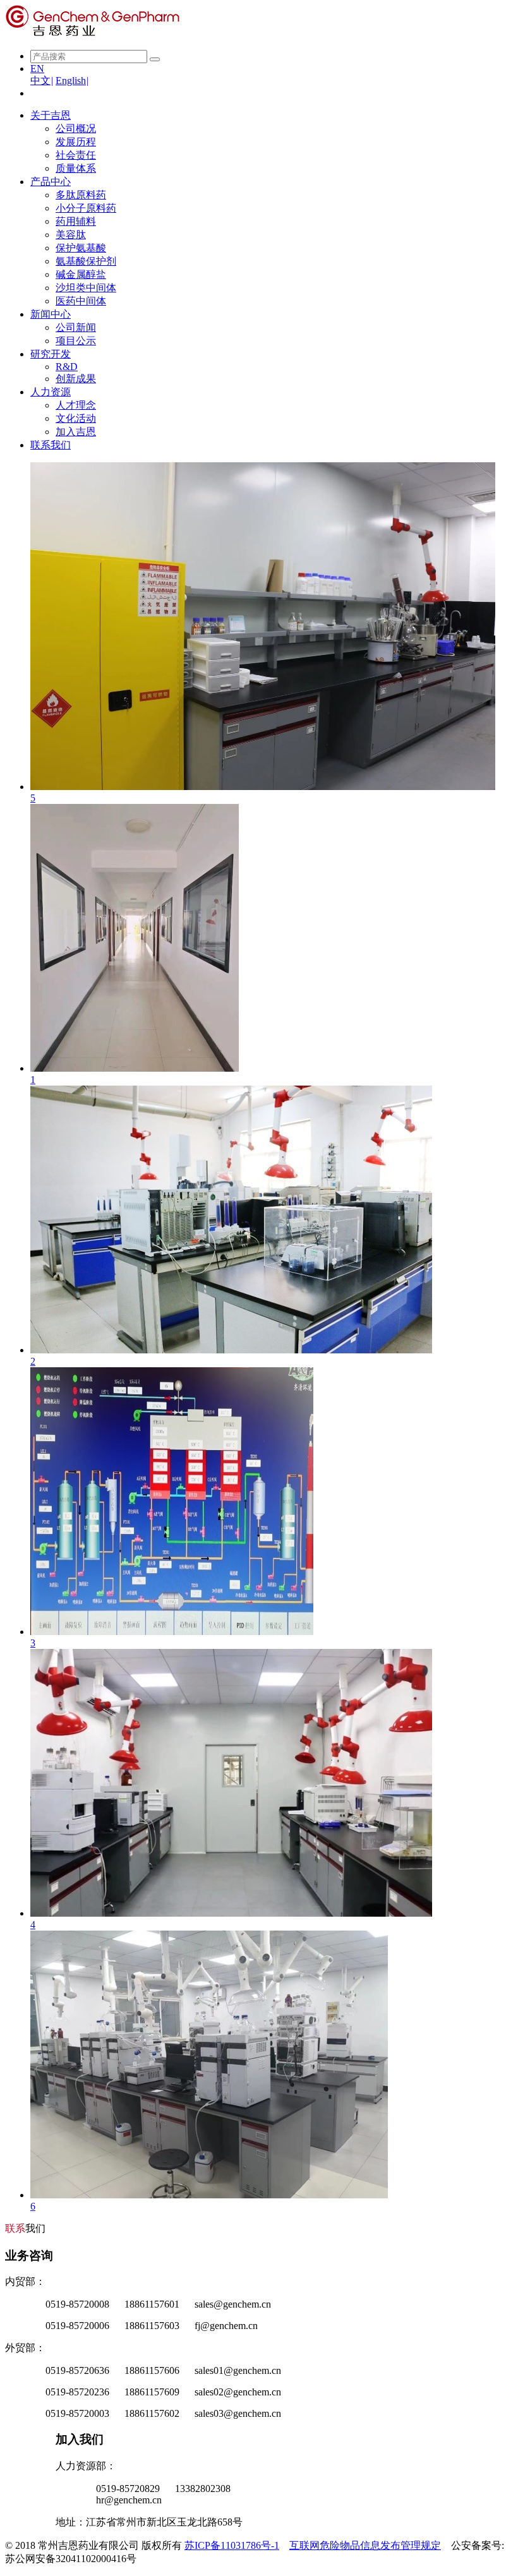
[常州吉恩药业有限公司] (93, 34)
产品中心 (51, 182)
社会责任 (76, 155)
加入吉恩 (76, 432)
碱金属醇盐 (81, 274)
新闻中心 (51, 314)
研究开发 (51, 354)
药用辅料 (76, 221)
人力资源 (51, 392)
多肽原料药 (81, 195)
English (72, 81)
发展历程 (76, 142)
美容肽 (71, 235)
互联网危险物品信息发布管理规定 (365, 2545)
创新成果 (76, 379)
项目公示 (76, 341)
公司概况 (76, 129)
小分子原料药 (86, 208)
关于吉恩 (51, 115)
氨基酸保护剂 (86, 261)
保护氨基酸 (81, 248)
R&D (67, 367)
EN (37, 69)
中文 (42, 81)
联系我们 (51, 445)
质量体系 (76, 168)
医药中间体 (81, 301)
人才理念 (76, 405)
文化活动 (76, 418)
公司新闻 (76, 327)
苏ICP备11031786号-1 (232, 2545)
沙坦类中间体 (86, 288)
